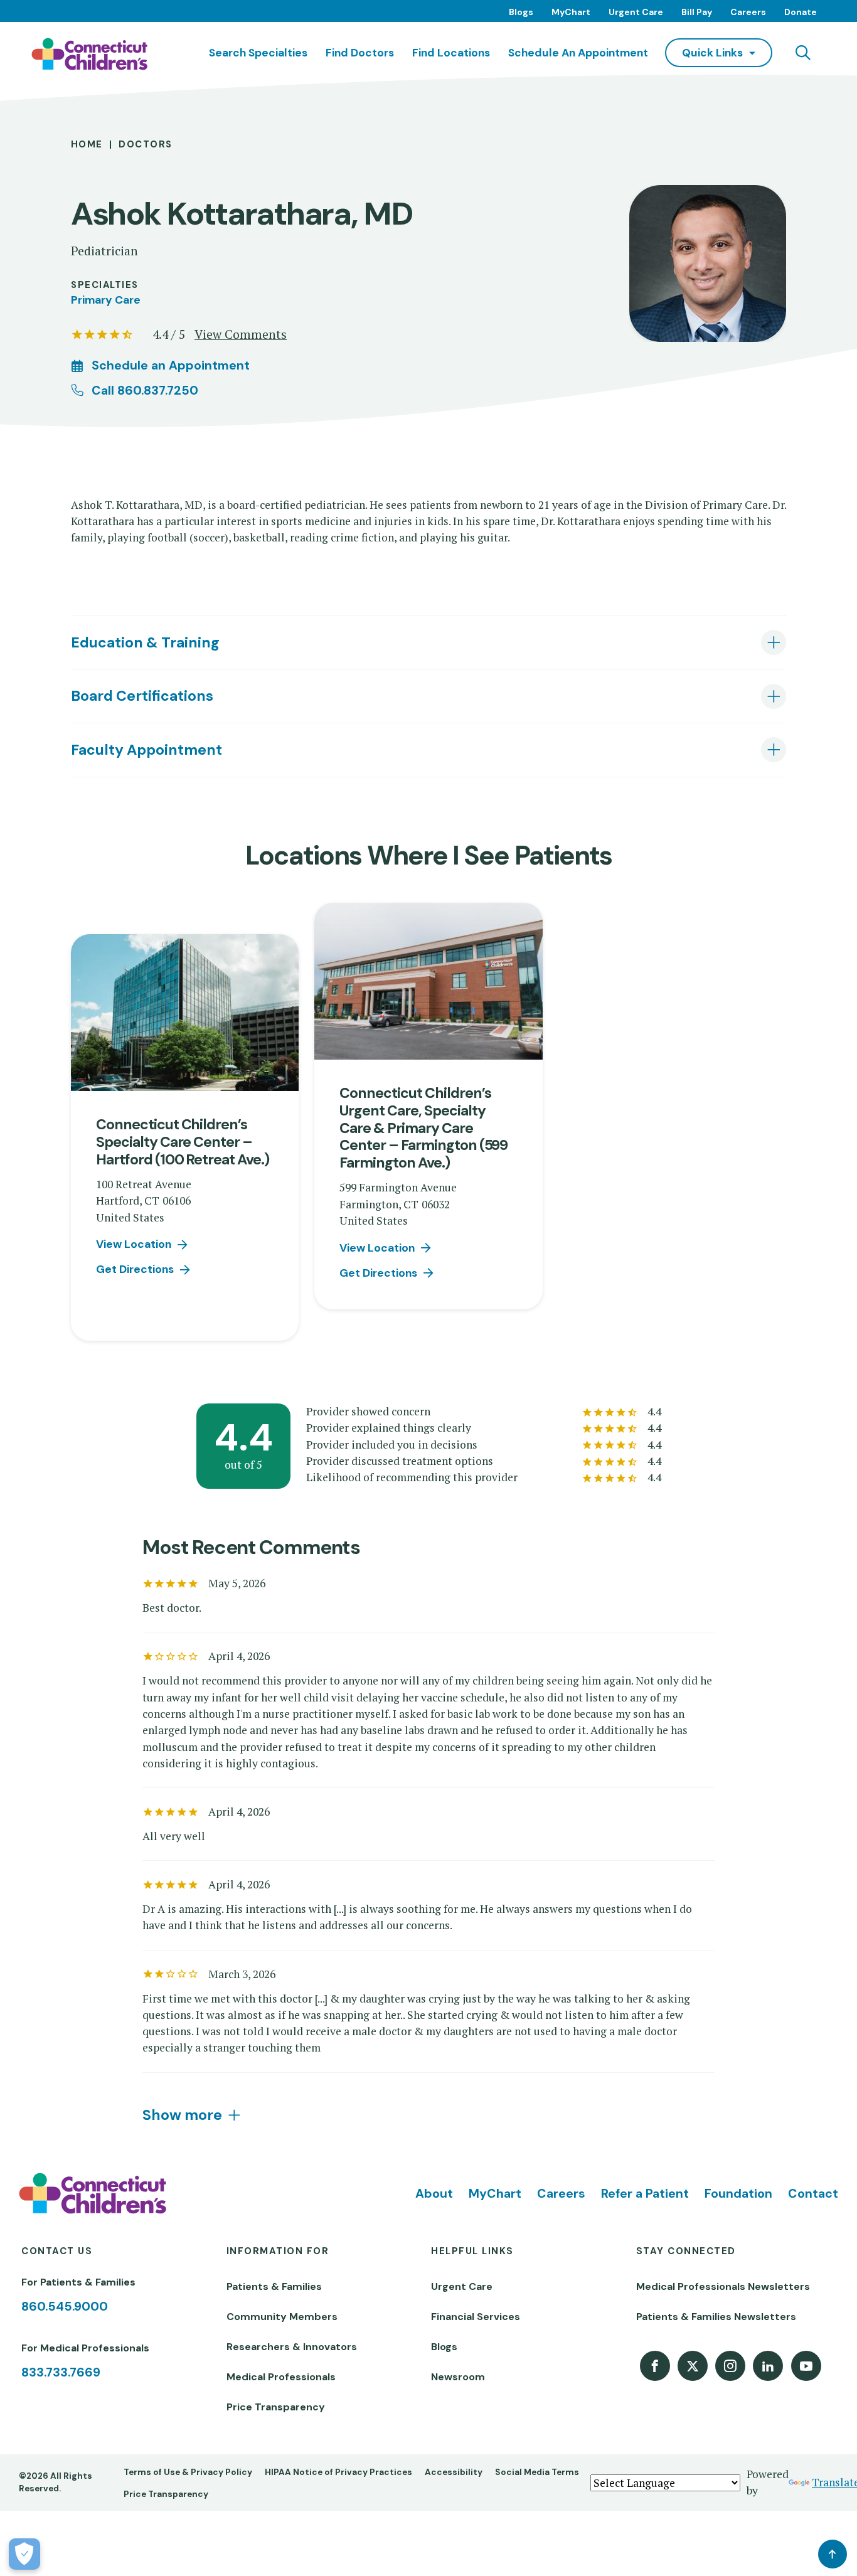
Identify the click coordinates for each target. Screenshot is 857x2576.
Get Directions (135, 1269)
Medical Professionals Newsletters (723, 2286)
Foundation (738, 2194)
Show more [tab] (182, 2115)
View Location (134, 1244)
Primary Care (106, 300)
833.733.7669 (61, 2372)
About (434, 2194)
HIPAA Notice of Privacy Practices (338, 2472)
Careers (748, 12)
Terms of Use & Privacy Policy (188, 2472)
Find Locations (451, 53)
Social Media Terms (537, 2472)
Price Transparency (276, 2407)
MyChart (571, 12)
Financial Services (476, 2317)
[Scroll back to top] (833, 2554)
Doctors (145, 144)
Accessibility (454, 2472)
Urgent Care (636, 12)
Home (87, 144)
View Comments (241, 334)
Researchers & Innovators (292, 2347)
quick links (712, 53)
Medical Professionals (281, 2377)
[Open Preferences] (24, 2554)
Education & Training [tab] (145, 642)
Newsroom (458, 2377)
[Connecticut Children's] (89, 54)
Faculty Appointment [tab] (146, 750)
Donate (801, 12)
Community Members (282, 2317)
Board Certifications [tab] (142, 696)
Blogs (521, 12)
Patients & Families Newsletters (716, 2317)
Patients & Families (274, 2286)
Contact (813, 2194)
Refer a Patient (645, 2194)
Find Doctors (360, 53)
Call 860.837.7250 (145, 391)
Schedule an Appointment (578, 53)
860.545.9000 (65, 2307)
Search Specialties (258, 53)
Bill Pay (697, 12)
